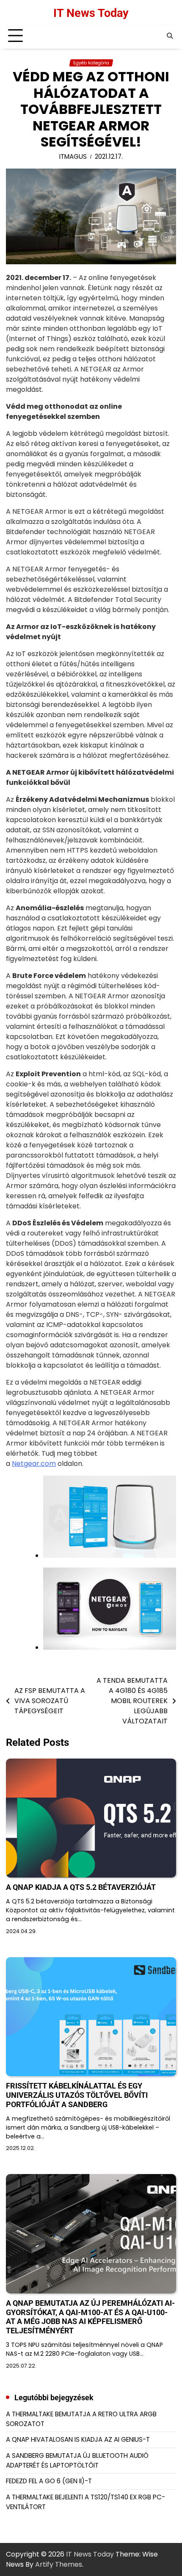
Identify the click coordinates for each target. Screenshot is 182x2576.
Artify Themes (59, 2564)
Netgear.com (34, 1464)
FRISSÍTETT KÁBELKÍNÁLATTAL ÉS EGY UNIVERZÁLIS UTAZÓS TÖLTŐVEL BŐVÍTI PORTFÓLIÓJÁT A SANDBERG (77, 2095)
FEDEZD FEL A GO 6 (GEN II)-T (49, 2481)
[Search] (170, 36)
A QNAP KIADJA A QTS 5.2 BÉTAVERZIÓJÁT (81, 1887)
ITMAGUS (73, 156)
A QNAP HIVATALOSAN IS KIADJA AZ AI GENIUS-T (78, 2439)
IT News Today (91, 13)
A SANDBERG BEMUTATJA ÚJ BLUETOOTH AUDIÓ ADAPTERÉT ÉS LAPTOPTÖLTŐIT (77, 2460)
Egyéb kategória (91, 63)
